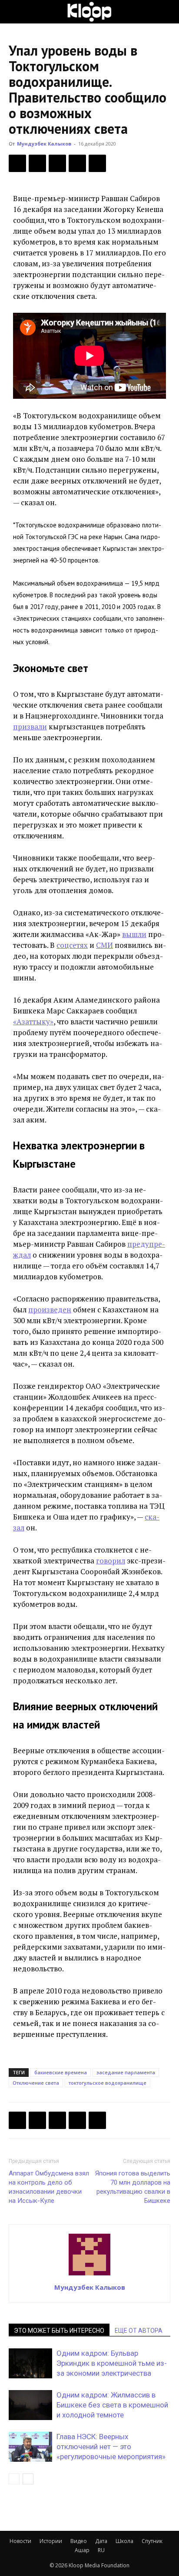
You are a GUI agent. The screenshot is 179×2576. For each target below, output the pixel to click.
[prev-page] (14, 2479)
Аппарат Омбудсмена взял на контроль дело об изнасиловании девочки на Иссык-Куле (49, 2187)
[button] (15, 12)
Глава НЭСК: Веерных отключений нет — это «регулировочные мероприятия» (111, 2447)
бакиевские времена (61, 2072)
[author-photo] (89, 2275)
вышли (134, 934)
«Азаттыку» (33, 1021)
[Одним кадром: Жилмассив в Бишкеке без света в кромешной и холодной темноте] (30, 2405)
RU (101, 2550)
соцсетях (72, 945)
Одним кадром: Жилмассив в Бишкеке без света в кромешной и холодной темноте (112, 2405)
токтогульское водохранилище (108, 2083)
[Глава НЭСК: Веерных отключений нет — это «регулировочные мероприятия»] (30, 2447)
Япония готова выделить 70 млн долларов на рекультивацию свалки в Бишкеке (133, 2187)
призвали (30, 727)
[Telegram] (77, 163)
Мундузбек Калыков (44, 144)
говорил (111, 1561)
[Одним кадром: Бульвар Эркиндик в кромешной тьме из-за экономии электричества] (30, 2363)
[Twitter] (37, 163)
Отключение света (36, 2083)
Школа (124, 2541)
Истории (51, 2541)
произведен (50, 1310)
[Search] (167, 12)
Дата (101, 2541)
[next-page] (28, 2479)
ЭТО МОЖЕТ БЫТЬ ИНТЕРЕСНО (59, 2331)
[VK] (57, 163)
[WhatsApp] (97, 163)
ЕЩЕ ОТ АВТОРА (139, 2331)
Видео (79, 2541)
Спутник (152, 2541)
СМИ (104, 945)
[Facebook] (17, 163)
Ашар (82, 2550)
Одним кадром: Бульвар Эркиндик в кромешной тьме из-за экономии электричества (112, 2363)
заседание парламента (126, 2072)
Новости (20, 2541)
